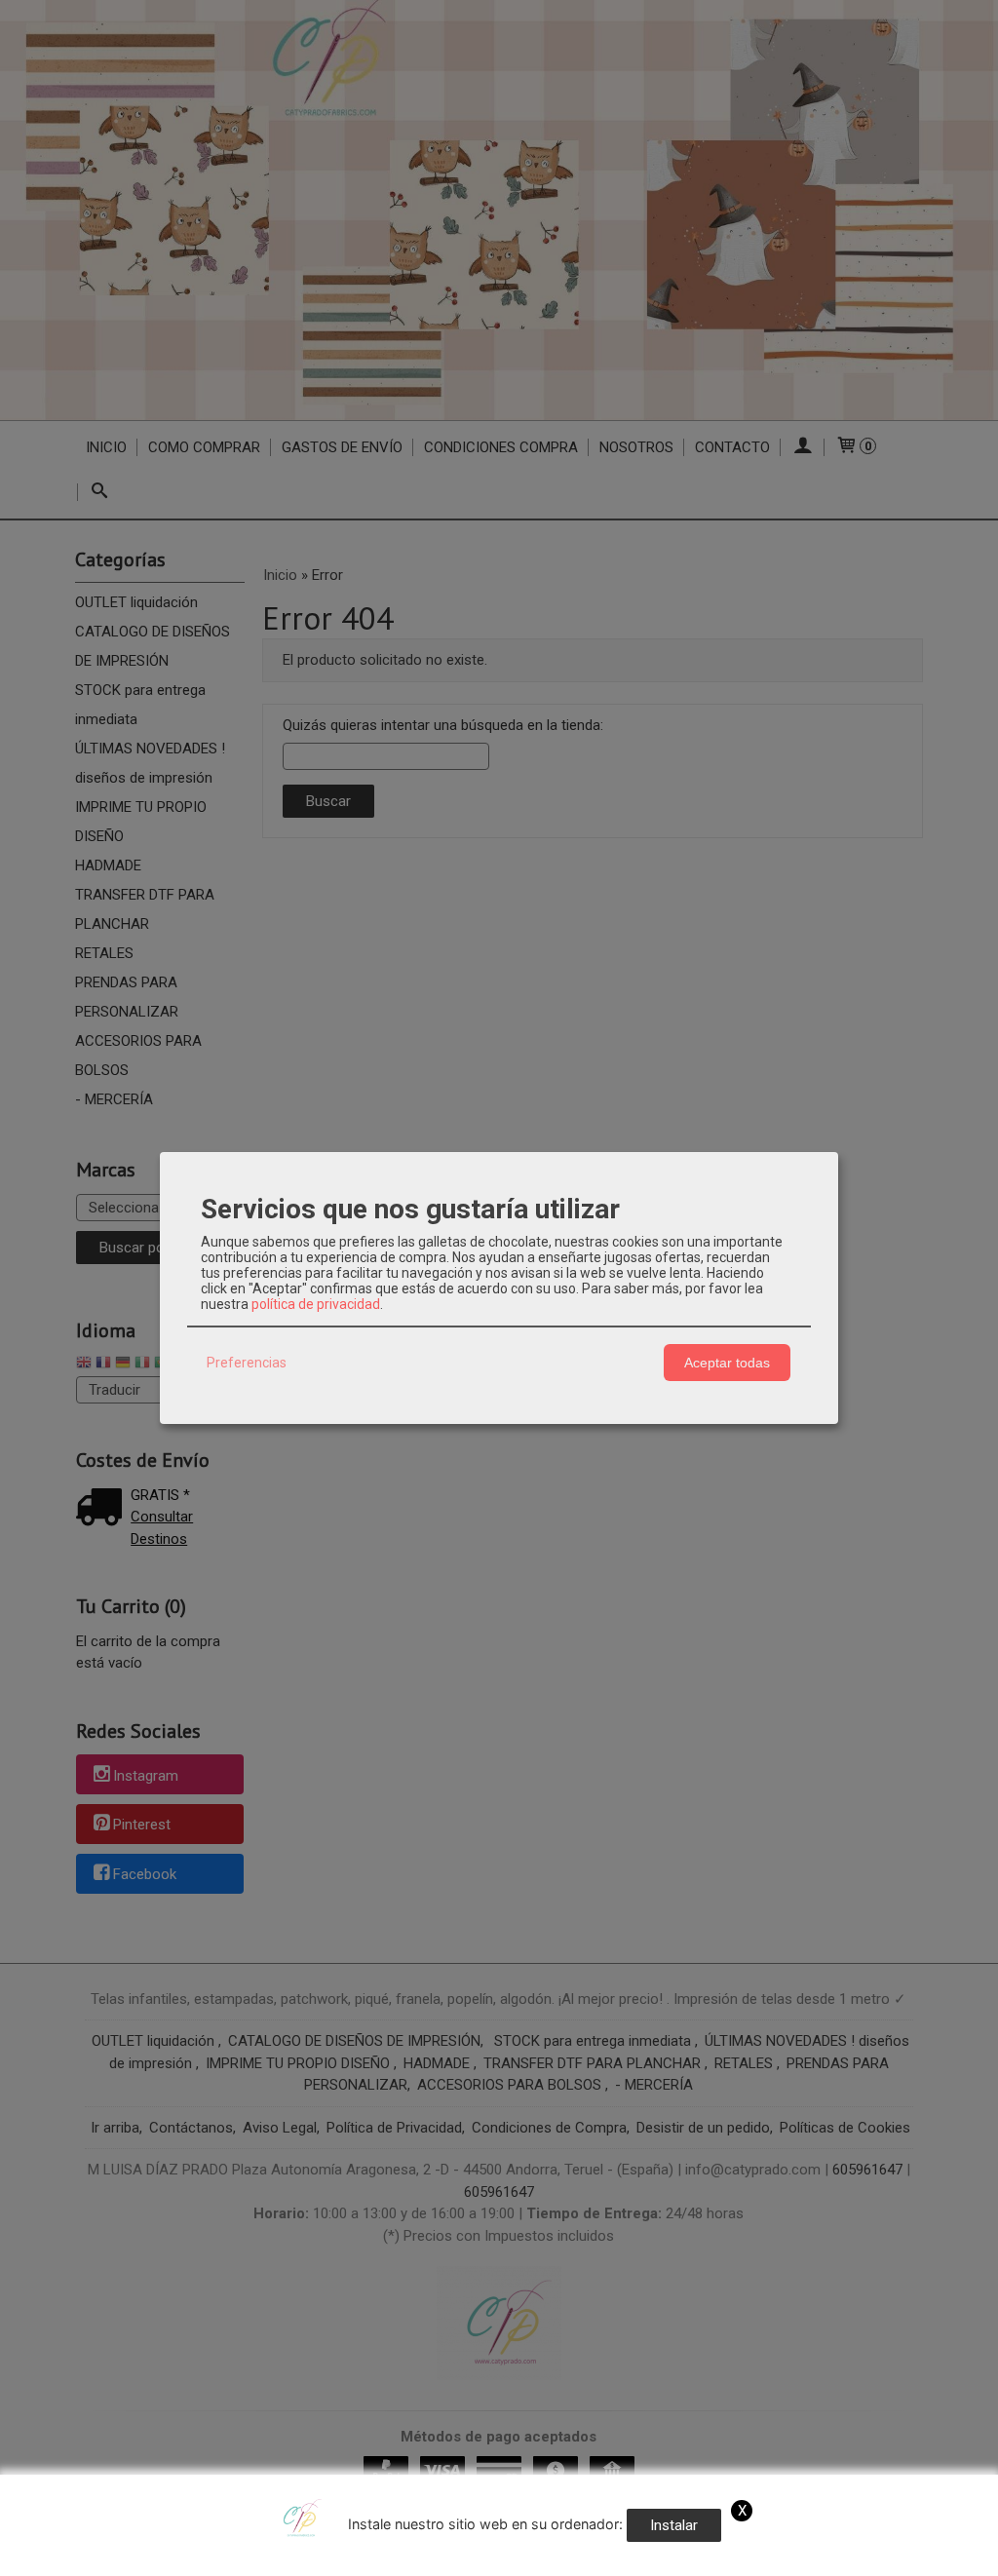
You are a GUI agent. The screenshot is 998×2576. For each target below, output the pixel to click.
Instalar (674, 2525)
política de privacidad (316, 1304)
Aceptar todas (727, 1363)
